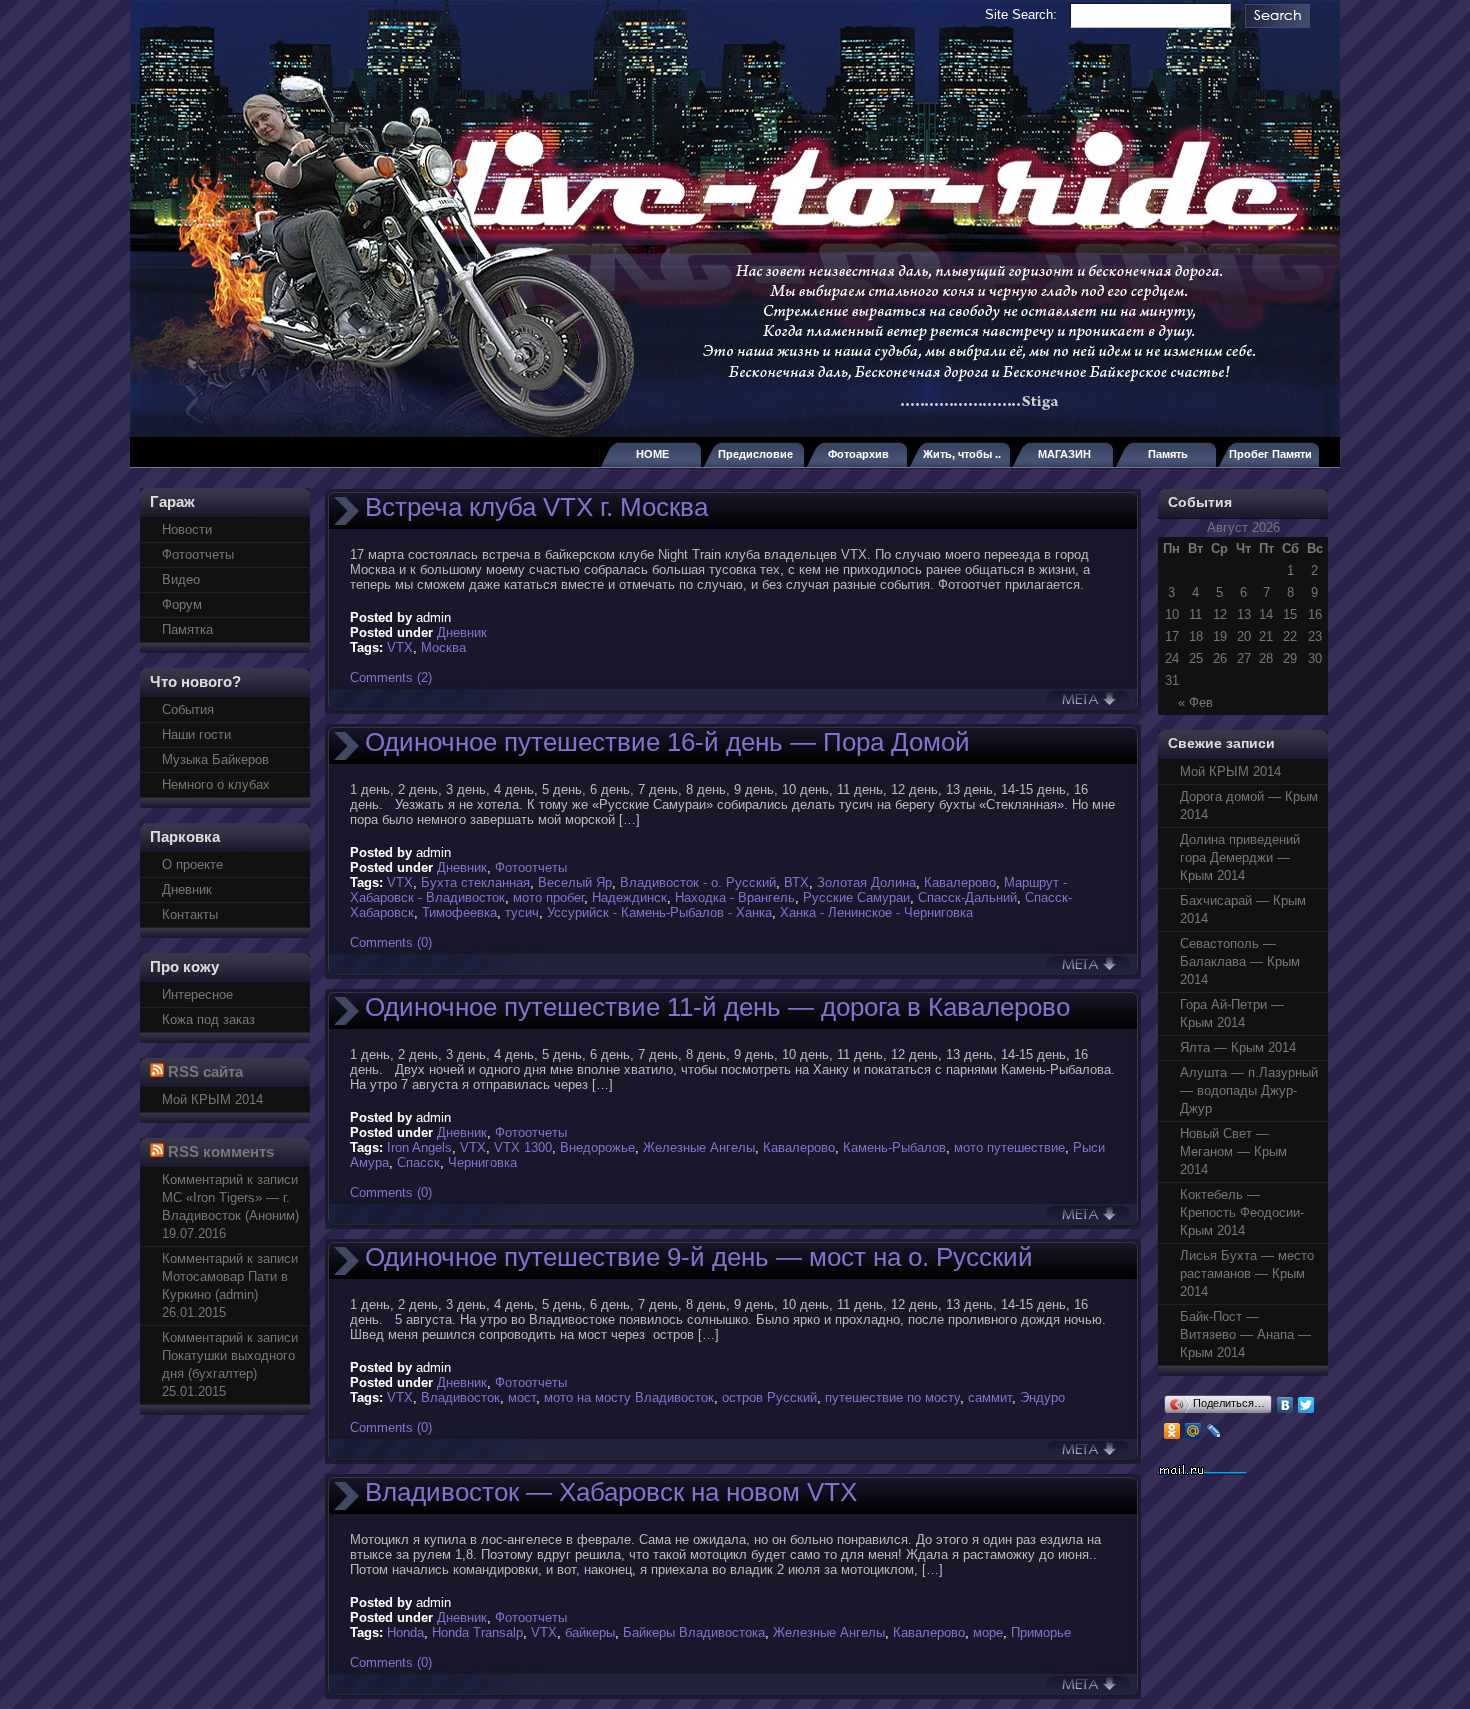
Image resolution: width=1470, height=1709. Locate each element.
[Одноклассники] (1172, 1431)
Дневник (187, 889)
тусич (522, 912)
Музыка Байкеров (215, 759)
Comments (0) (391, 942)
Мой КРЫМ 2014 (212, 1099)
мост (522, 1397)
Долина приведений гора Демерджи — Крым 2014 (1240, 857)
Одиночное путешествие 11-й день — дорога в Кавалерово (717, 1007)
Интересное (197, 994)
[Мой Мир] (1193, 1431)
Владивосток (460, 1397)
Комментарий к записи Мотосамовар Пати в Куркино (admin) (230, 1276)
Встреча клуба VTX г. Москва (536, 507)
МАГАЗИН (1064, 454)
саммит (990, 1397)
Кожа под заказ (208, 1019)
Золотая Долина (866, 882)
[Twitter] (1306, 1405)
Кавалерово (960, 882)
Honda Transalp (477, 1632)
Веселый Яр (575, 882)
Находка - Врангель (735, 897)
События (188, 709)
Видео (181, 579)
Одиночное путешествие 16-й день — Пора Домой (667, 742)
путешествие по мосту (892, 1397)
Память (1168, 454)
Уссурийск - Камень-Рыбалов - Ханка (659, 912)
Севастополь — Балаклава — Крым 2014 (1240, 961)
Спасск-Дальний (967, 897)
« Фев (1195, 702)
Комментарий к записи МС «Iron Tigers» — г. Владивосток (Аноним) (230, 1197)
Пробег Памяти (1270, 454)
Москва (443, 647)
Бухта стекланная (475, 882)
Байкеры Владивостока (694, 1632)
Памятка (187, 629)
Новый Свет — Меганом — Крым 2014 (1233, 1151)
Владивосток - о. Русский (698, 882)
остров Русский (769, 1397)
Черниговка (482, 1162)
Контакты (190, 914)
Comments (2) (391, 677)
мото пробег (548, 897)
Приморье (1041, 1632)
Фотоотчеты (198, 554)
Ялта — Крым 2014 (1238, 1047)
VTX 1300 (523, 1147)
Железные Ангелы (699, 1147)
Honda (405, 1632)
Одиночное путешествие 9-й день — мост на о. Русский (699, 1257)
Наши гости (196, 734)
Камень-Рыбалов (894, 1147)
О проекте (192, 864)
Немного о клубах (216, 784)
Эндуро (1042, 1397)
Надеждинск (629, 897)
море (988, 1632)
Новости (187, 529)
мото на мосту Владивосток (629, 1397)
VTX (400, 647)
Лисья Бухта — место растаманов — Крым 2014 (1247, 1273)
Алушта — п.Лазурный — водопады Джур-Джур (1249, 1090)
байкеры (590, 1632)
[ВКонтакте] (1285, 1405)
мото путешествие (1009, 1147)
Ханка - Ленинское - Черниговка (876, 912)
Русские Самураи (856, 897)
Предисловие (755, 454)
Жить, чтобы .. (962, 454)
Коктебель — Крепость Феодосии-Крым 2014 (1242, 1212)
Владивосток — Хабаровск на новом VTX (611, 1492)
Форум (182, 604)
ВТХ (796, 882)
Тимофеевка (459, 912)
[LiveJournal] (1214, 1431)
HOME (652, 454)
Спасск (418, 1162)
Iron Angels (419, 1147)
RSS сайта (205, 1071)
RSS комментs (221, 1151)
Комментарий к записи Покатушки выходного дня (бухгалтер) (230, 1355)
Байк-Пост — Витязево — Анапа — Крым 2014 (1245, 1334)
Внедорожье (597, 1147)
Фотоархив (858, 454)
